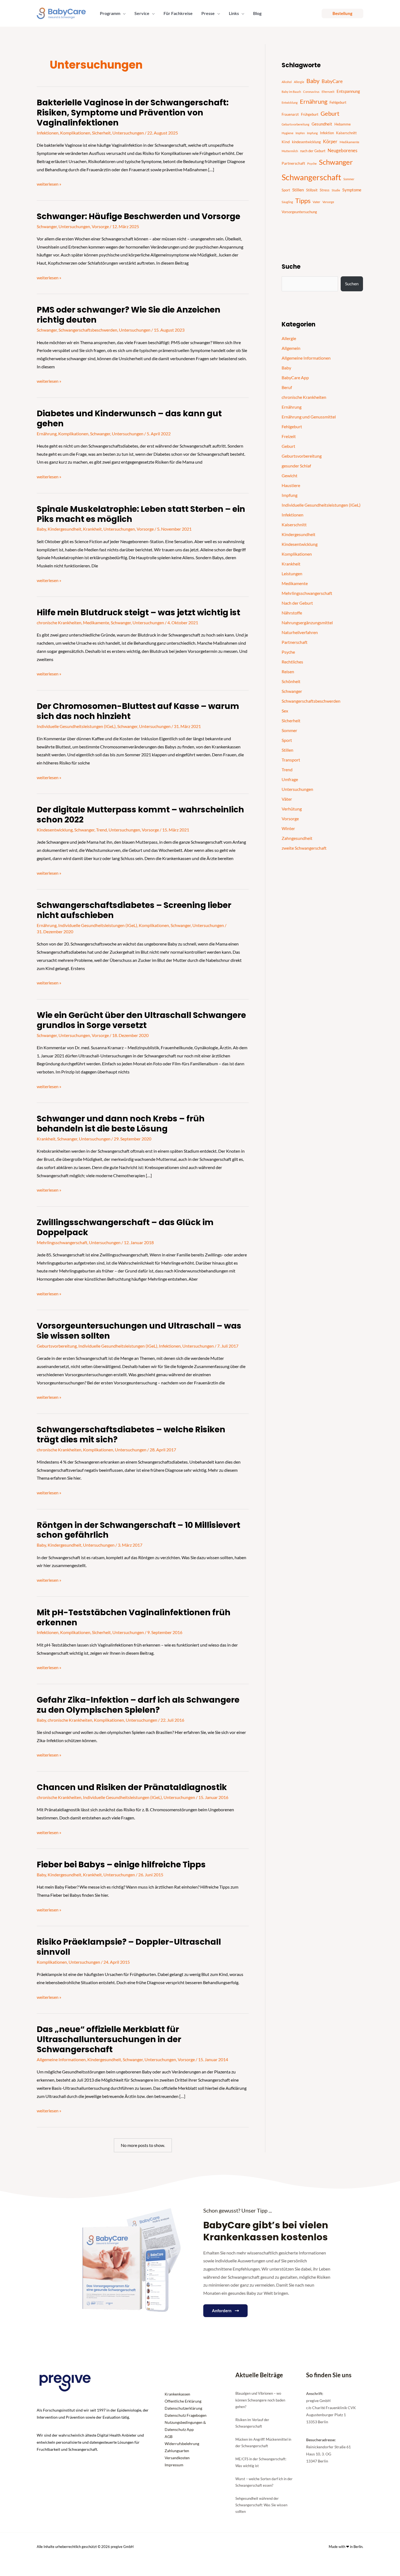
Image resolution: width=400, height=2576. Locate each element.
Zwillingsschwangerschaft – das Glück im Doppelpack (125, 1227)
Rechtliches (292, 662)
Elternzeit (328, 92)
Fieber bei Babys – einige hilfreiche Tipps (121, 1864)
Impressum (174, 2465)
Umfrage (290, 779)
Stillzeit (312, 190)
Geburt (330, 114)
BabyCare (332, 81)
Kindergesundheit (64, 529)
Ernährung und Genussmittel (309, 417)
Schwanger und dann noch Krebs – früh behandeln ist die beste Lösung (121, 1124)
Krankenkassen (177, 2394)
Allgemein (291, 348)
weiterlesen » (49, 183)
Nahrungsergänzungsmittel (307, 622)
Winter (288, 828)
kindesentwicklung (306, 142)
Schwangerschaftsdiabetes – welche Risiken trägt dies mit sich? (131, 1434)
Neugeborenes (342, 151)
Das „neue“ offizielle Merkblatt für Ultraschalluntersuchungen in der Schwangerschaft (109, 2039)
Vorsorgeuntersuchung (299, 212)
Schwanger (47, 226)
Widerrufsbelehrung (182, 2444)
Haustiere (291, 485)
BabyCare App (295, 377)
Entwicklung (290, 103)
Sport (286, 190)
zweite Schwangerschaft (304, 848)
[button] (123, 13)
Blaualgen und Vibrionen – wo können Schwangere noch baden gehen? (260, 2400)
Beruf (287, 387)
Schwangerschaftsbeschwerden (88, 330)
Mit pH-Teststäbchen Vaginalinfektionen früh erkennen (134, 1617)
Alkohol (287, 82)
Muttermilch (290, 151)
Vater (316, 202)
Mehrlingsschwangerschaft (62, 1242)
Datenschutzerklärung (183, 2408)
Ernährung (47, 434)
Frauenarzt (290, 114)
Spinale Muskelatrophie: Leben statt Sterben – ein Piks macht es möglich (141, 514)
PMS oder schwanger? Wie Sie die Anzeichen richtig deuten (129, 315)
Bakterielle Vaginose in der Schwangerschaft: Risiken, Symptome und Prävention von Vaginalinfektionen (133, 113)
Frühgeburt (310, 114)
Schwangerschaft (311, 177)
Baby (41, 529)
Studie (336, 190)
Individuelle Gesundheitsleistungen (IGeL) (76, 726)
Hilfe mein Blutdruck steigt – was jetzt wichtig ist (139, 612)
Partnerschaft (293, 163)
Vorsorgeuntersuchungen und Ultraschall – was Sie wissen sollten (139, 1331)
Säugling (287, 202)
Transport (291, 760)
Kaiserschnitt (346, 133)
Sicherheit (101, 133)
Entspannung (348, 91)
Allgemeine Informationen (61, 2059)
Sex (285, 711)
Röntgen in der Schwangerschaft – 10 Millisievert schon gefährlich (139, 1530)
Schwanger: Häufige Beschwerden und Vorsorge (139, 216)
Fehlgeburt (338, 102)
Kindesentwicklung (55, 830)
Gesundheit (322, 124)
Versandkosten (177, 2458)
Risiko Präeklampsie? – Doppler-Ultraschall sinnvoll (129, 1947)
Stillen (298, 190)
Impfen (300, 133)
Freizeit (289, 436)
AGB (169, 2436)
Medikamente (96, 622)
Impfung (312, 133)
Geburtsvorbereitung (57, 1346)
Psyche (312, 163)
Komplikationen (75, 133)
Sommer (349, 179)
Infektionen (48, 133)
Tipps (303, 201)
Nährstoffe (292, 613)
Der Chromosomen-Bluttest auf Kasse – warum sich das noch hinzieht (138, 711)
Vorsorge (100, 226)
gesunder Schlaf (296, 466)
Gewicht (290, 475)
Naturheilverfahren (300, 632)
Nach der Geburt (297, 603)
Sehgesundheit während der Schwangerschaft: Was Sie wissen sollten (261, 2505)
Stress (325, 190)
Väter (287, 799)
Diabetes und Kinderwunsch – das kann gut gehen (129, 418)
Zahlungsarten (177, 2451)
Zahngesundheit (297, 838)
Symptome (352, 190)
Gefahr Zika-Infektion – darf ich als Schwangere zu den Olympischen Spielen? (138, 1705)
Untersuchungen (128, 133)
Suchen (352, 284)
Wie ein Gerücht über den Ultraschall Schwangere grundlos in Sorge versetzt (141, 1020)
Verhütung (292, 809)
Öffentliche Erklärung (183, 2401)
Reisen (288, 671)
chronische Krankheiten (59, 622)
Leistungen (292, 573)
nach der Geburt (313, 151)
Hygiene (287, 133)
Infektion (327, 133)
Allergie (299, 82)
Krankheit (92, 529)
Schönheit (291, 681)
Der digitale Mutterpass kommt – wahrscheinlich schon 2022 (140, 815)
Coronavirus (311, 92)
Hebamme (343, 124)
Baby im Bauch (291, 92)
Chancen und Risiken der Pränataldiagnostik (132, 1787)
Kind (286, 142)
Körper (330, 141)
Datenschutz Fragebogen (186, 2415)
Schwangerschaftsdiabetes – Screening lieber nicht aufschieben (134, 910)
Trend (101, 830)
